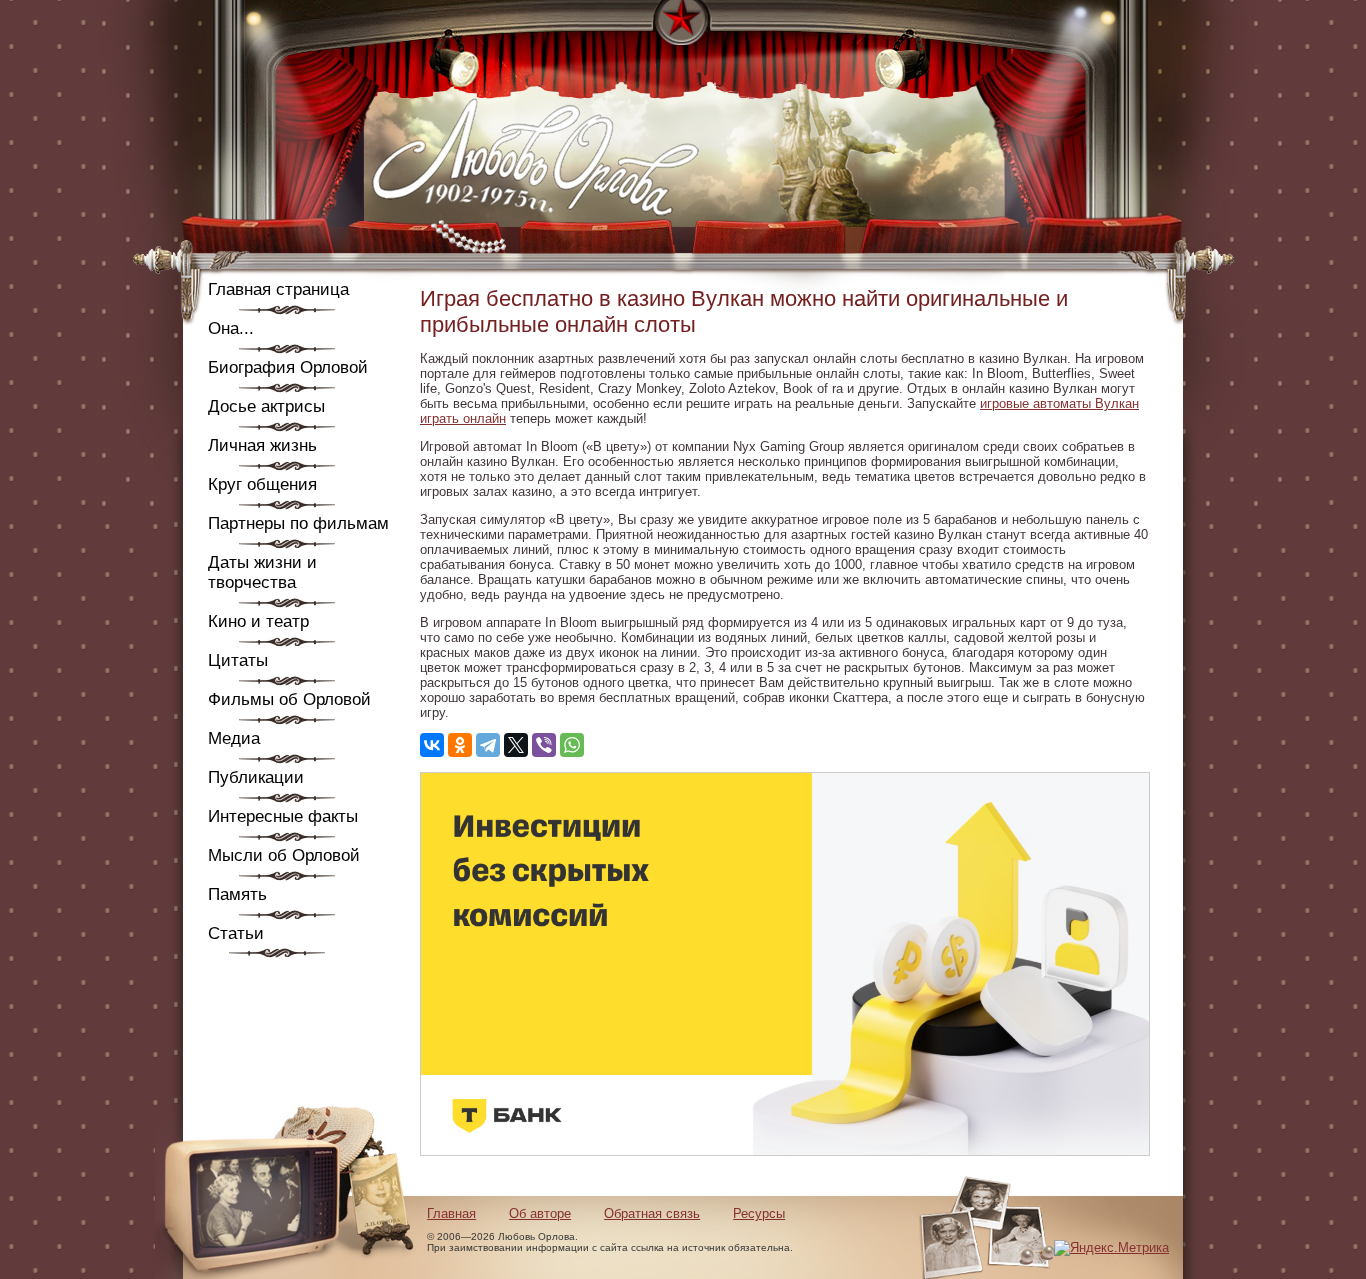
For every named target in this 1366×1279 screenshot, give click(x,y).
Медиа (234, 738)
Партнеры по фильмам (298, 523)
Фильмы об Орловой (289, 699)
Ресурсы (759, 1213)
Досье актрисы (266, 406)
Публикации (256, 777)
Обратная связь (652, 1213)
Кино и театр (258, 621)
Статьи (236, 933)
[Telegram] (488, 745)
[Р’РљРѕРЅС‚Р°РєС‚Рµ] (432, 745)
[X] (516, 745)
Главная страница (278, 289)
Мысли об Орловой (284, 855)
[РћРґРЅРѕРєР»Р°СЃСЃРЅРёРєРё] (460, 745)
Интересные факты (283, 816)
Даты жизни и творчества (262, 572)
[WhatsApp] (572, 745)
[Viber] (544, 745)
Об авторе (540, 1213)
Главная (451, 1213)
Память (237, 894)
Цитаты (238, 660)
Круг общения (262, 484)
